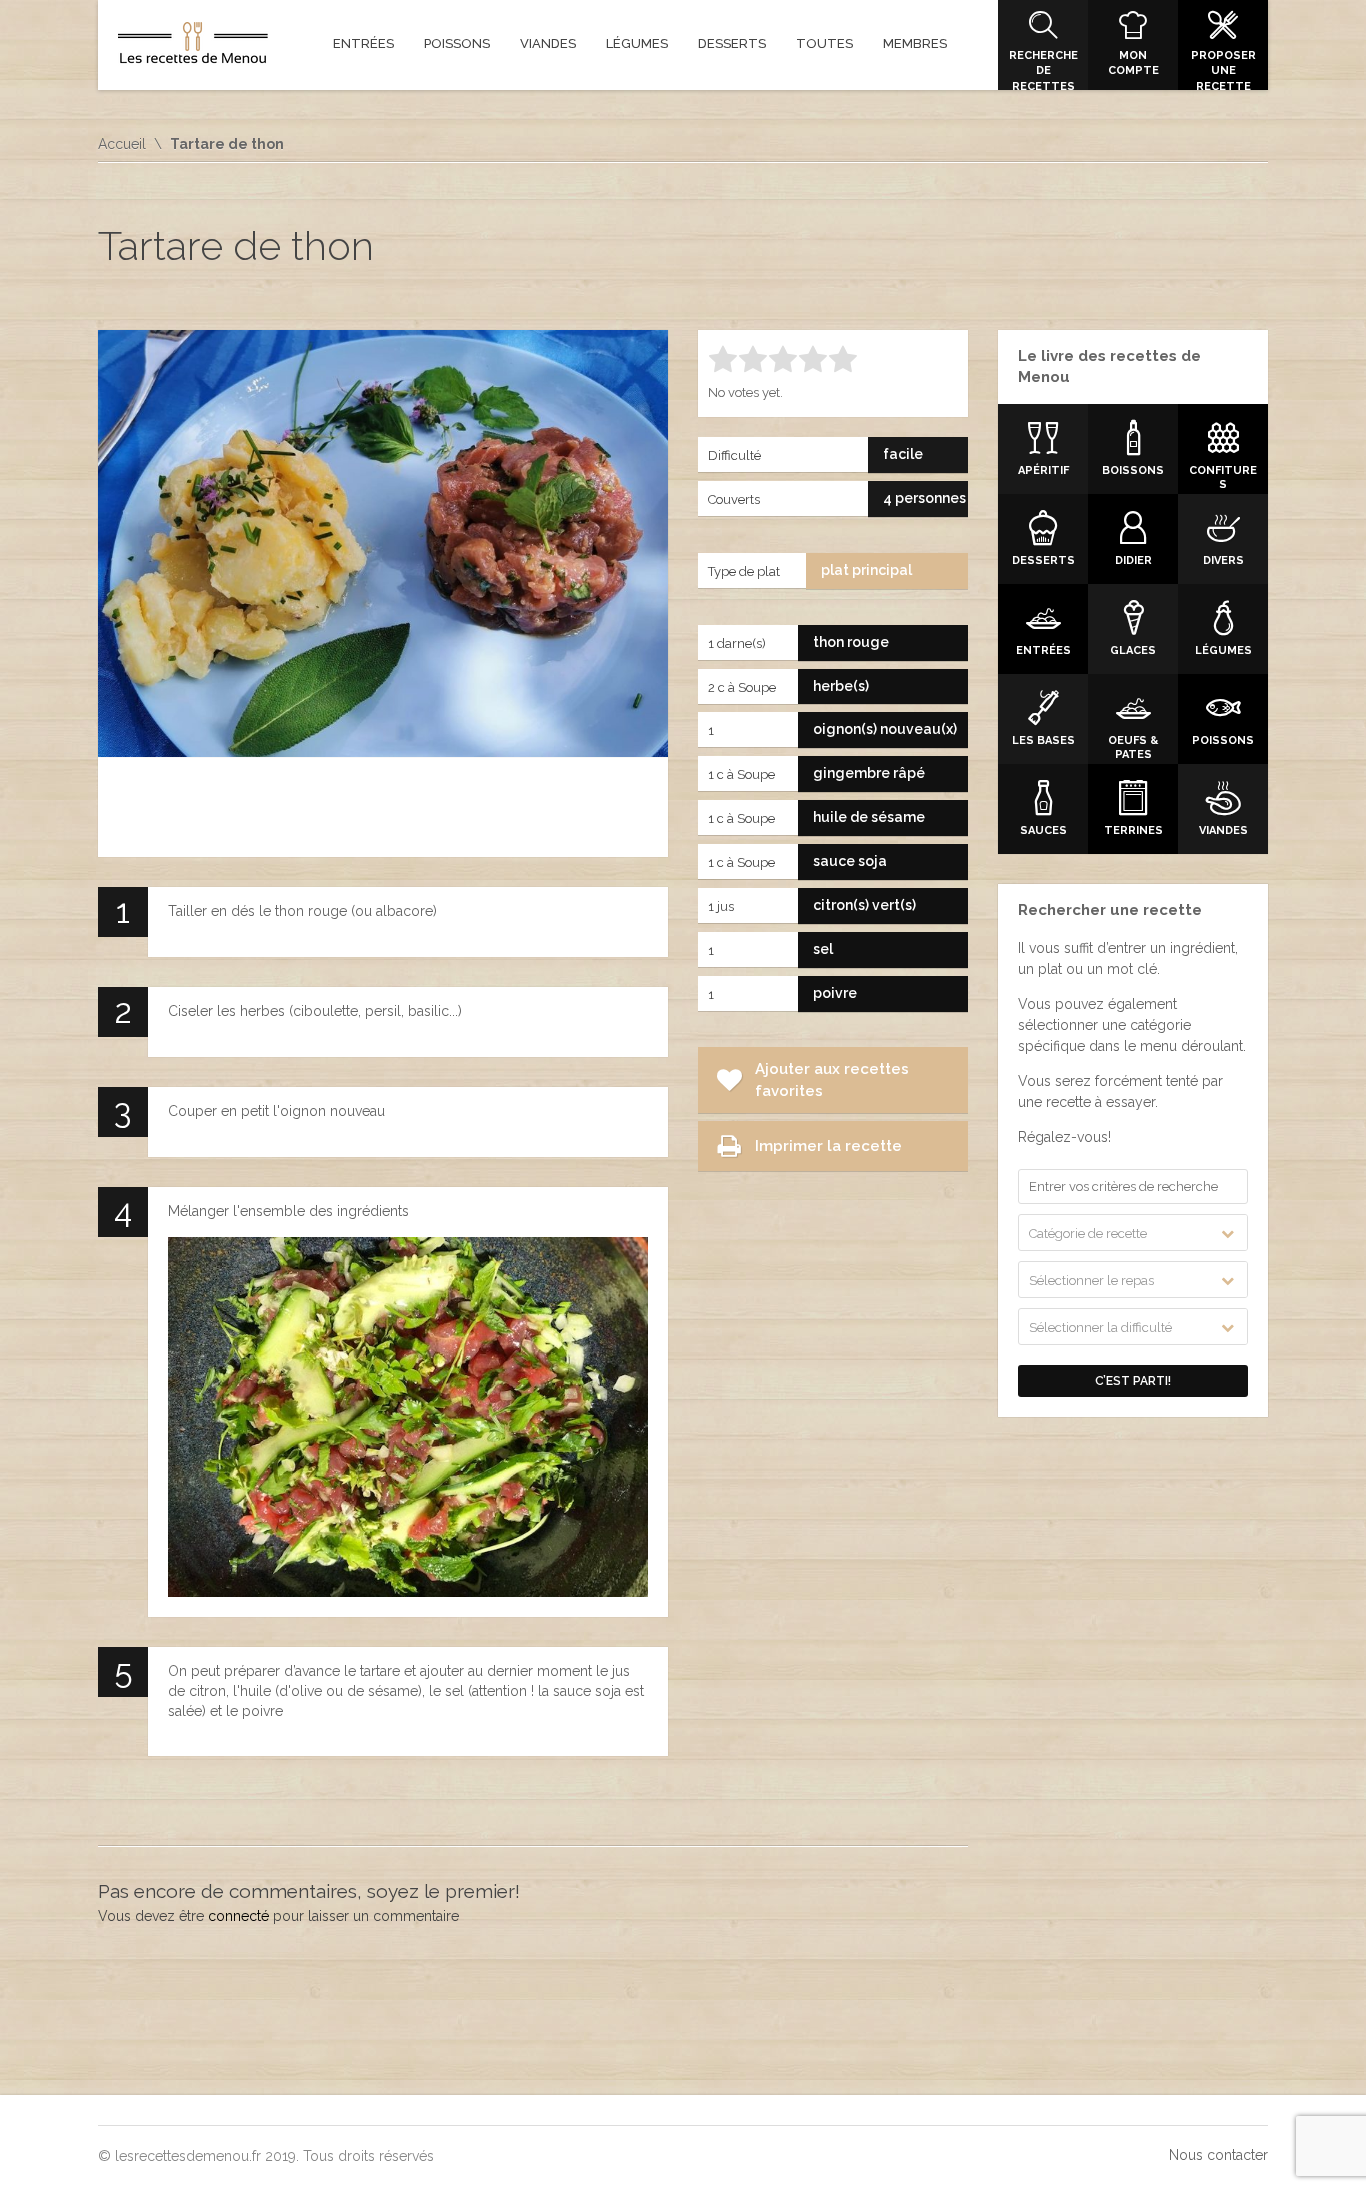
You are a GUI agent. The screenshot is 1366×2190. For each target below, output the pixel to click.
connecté (238, 1916)
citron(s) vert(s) (864, 905)
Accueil (122, 144)
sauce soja (850, 861)
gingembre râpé (869, 773)
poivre (835, 993)
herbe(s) (841, 686)
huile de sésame (869, 817)
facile (903, 454)
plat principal (866, 570)
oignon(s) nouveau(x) (885, 729)
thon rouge (851, 642)
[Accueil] (193, 47)
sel (823, 949)
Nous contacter (1218, 2155)
